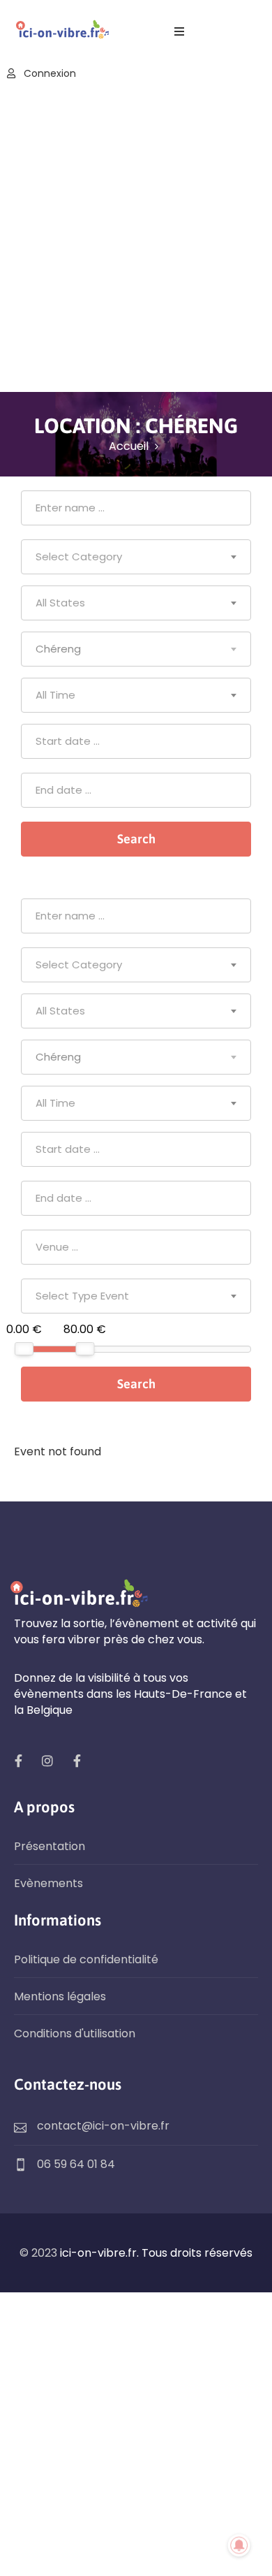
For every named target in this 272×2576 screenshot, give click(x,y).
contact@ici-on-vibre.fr (103, 2126)
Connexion (48, 73)
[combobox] (136, 557)
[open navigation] (179, 32)
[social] (18, 1761)
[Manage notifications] (239, 2545)
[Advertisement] (136, 238)
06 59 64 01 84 (76, 2164)
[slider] (24, 1349)
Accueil (129, 446)
